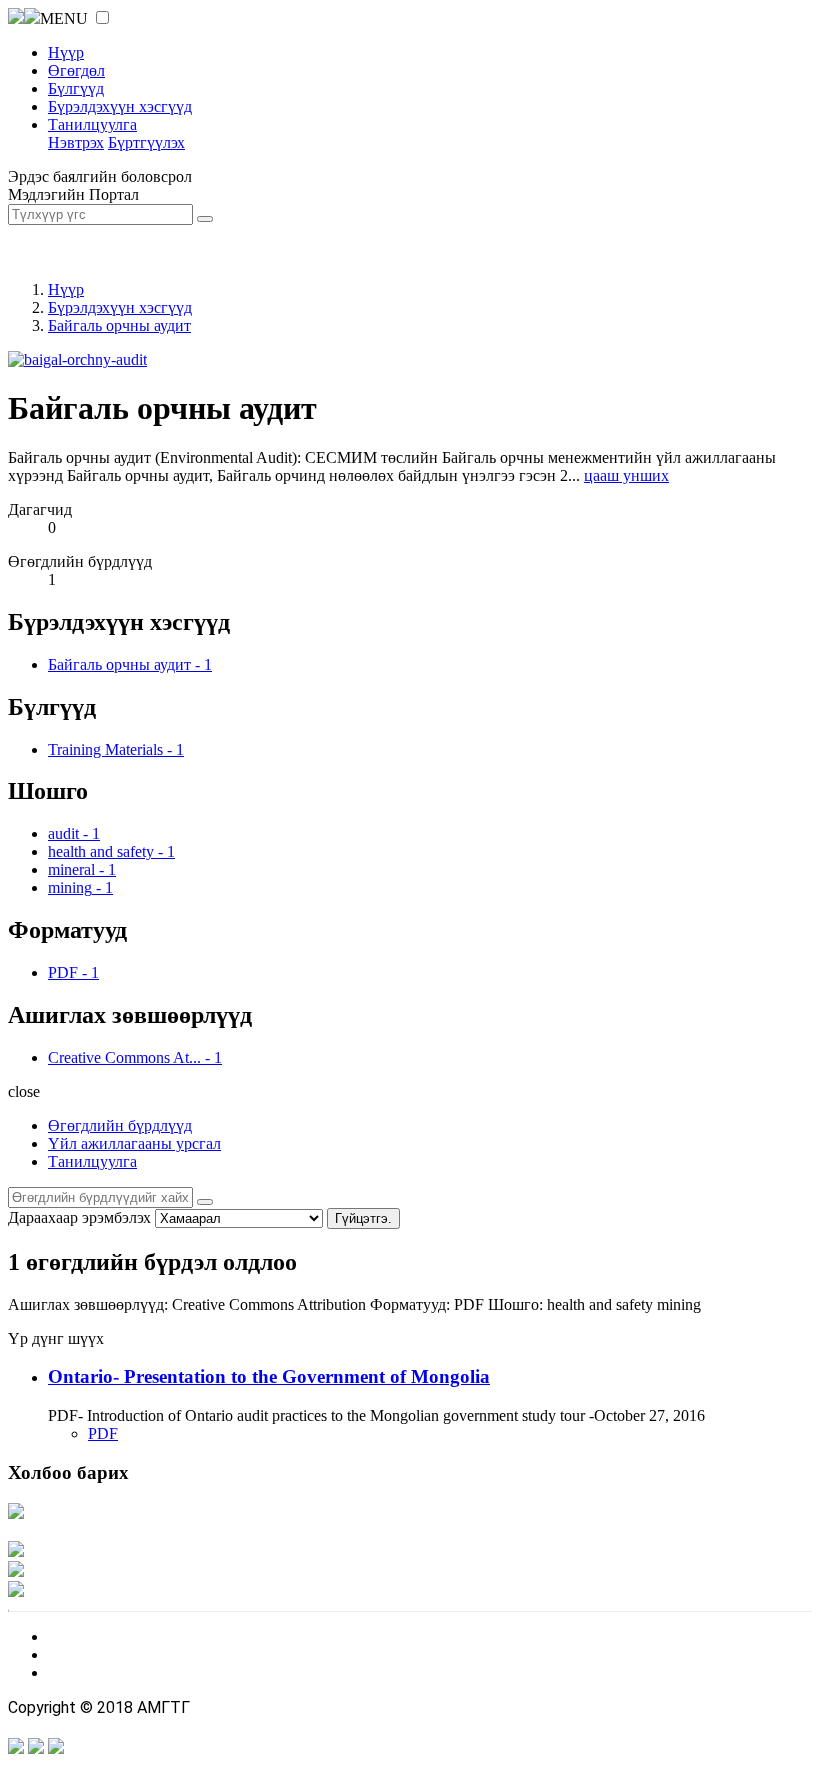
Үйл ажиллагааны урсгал (134, 1143)
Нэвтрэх (76, 142)
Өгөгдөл (76, 70)
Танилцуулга (92, 124)
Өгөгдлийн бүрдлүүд (120, 1125)
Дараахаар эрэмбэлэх (79, 1217)
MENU (64, 18)
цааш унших (626, 475)
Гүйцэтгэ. (363, 1218)
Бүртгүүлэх (146, 142)
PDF (103, 1433)
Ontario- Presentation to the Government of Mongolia (269, 1376)
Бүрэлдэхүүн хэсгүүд (120, 106)
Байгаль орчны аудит (119, 325)
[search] (205, 1202)
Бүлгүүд (76, 88)
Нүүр (66, 52)
